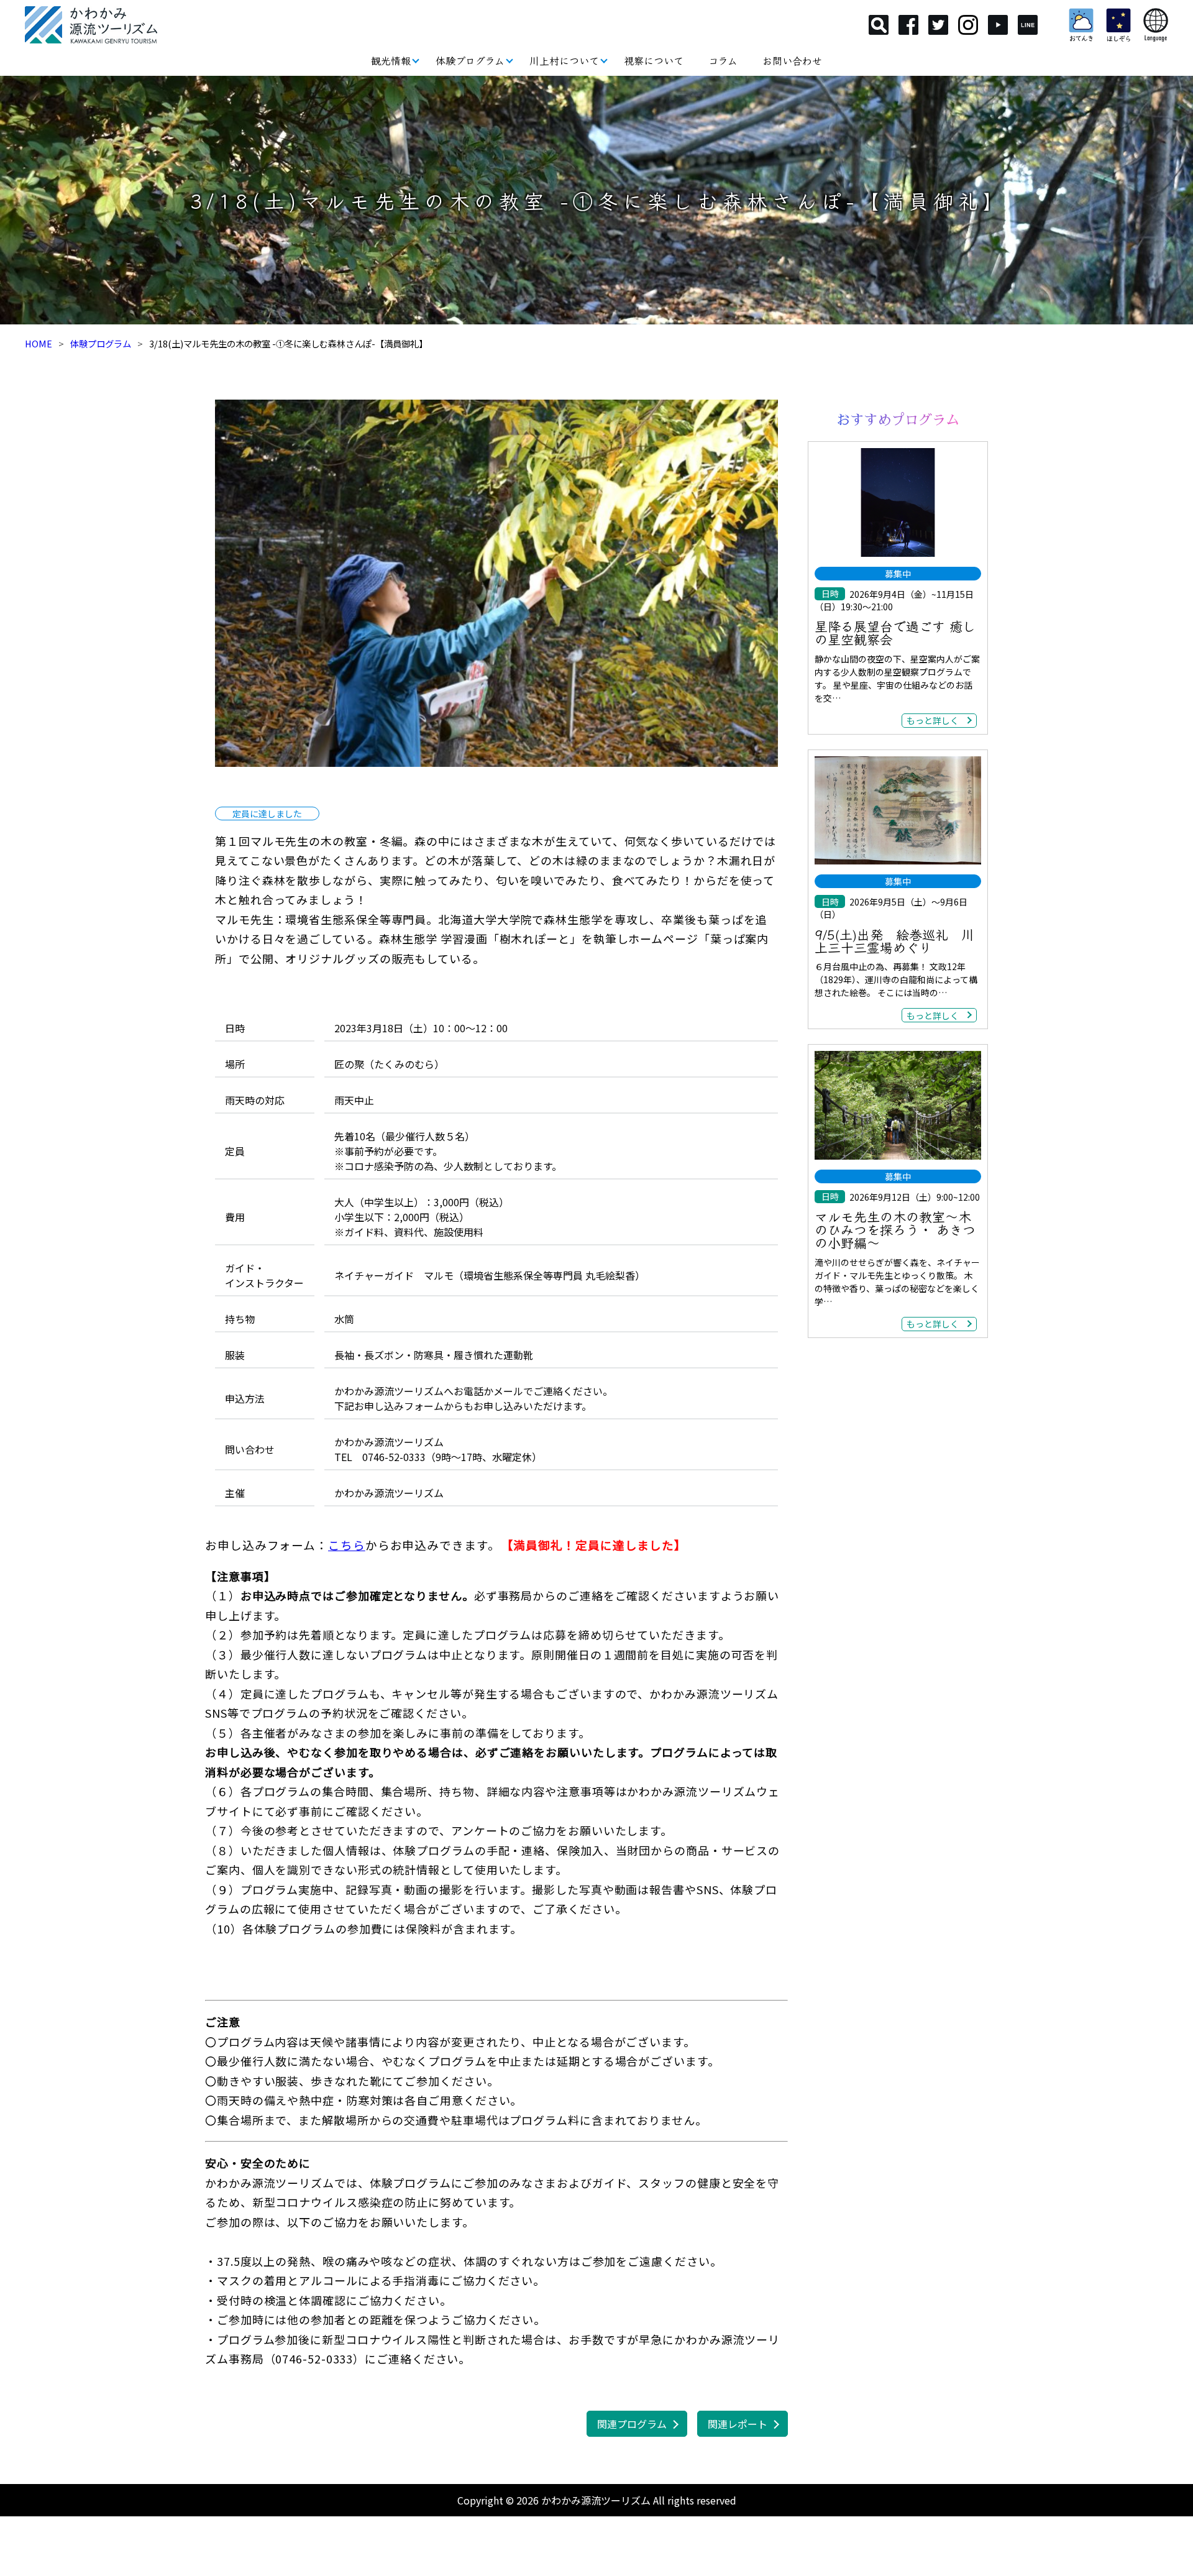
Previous (196, 583)
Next (797, 583)
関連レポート (738, 2424)
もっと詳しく (933, 720)
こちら (347, 1545)
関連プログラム (632, 2424)
